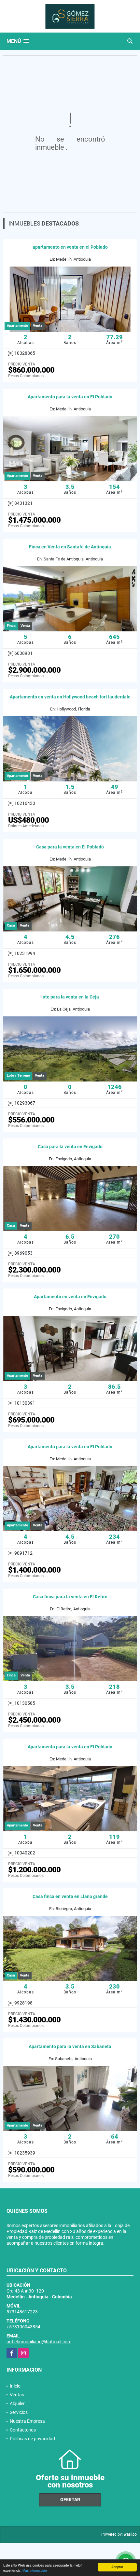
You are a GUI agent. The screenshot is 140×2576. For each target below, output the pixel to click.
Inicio (15, 2386)
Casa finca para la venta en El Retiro (70, 1597)
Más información (35, 2570)
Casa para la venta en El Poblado (70, 847)
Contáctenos (23, 2430)
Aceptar (117, 2567)
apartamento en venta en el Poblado (70, 247)
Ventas (17, 2395)
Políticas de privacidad (32, 2439)
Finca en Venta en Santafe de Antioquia (70, 547)
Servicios (19, 2412)
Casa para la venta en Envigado (70, 1147)
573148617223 (22, 2312)
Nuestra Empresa (27, 2421)
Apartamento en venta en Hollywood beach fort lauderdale (70, 697)
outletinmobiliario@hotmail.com (39, 2342)
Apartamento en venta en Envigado (70, 1297)
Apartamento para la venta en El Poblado (70, 397)
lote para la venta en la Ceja (70, 997)
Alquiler (17, 2404)
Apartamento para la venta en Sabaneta (70, 2046)
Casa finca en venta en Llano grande (70, 1896)
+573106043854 (23, 2327)
